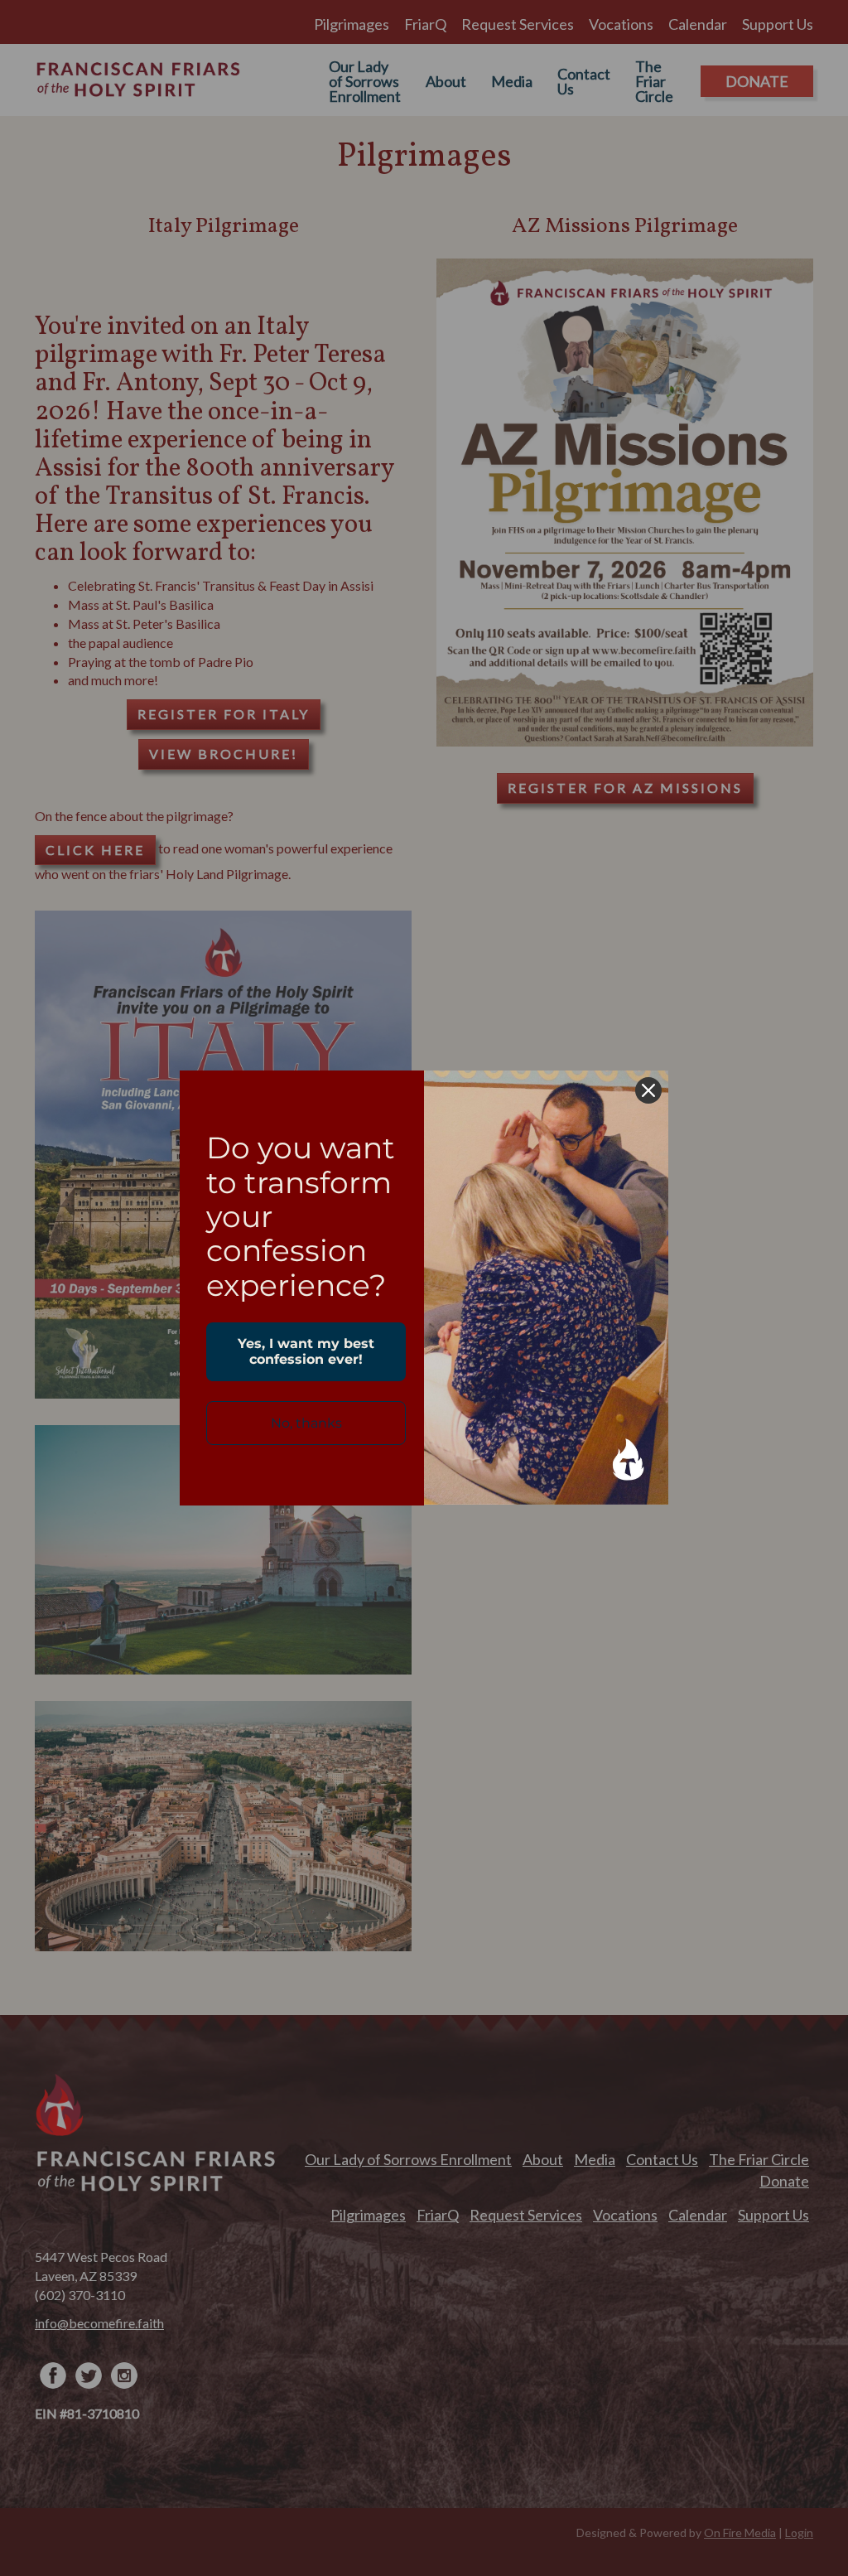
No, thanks (306, 1423)
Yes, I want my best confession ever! (306, 1351)
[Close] (648, 1090)
